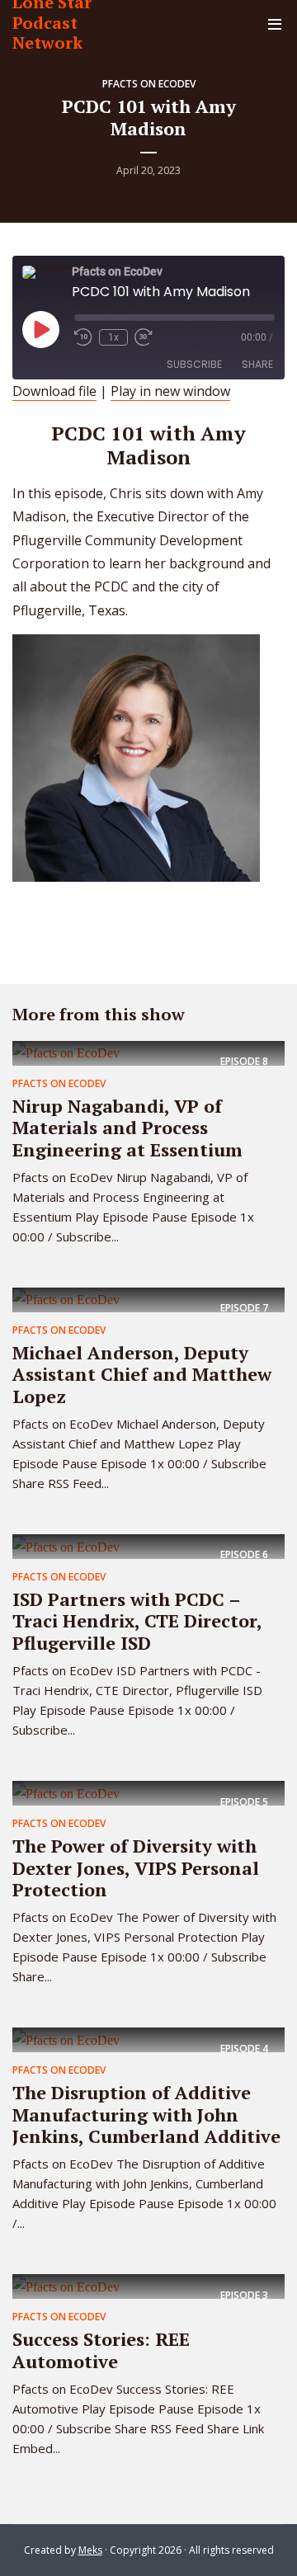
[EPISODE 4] (66, 2039)
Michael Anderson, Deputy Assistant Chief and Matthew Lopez (142, 1374)
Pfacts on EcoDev (149, 84)
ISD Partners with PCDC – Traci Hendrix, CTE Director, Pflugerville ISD (137, 1621)
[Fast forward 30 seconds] (144, 337)
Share (257, 364)
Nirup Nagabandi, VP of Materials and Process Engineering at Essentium (127, 1128)
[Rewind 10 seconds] (83, 337)
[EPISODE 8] (66, 1053)
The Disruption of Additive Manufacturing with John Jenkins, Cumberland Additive (146, 2114)
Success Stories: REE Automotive (101, 2350)
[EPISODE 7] (66, 1299)
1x (113, 337)
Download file (54, 391)
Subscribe (194, 364)
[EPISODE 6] (66, 1546)
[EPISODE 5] (66, 1792)
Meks (90, 2550)
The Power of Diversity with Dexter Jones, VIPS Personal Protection (136, 1867)
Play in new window (170, 391)
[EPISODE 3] (66, 2286)
